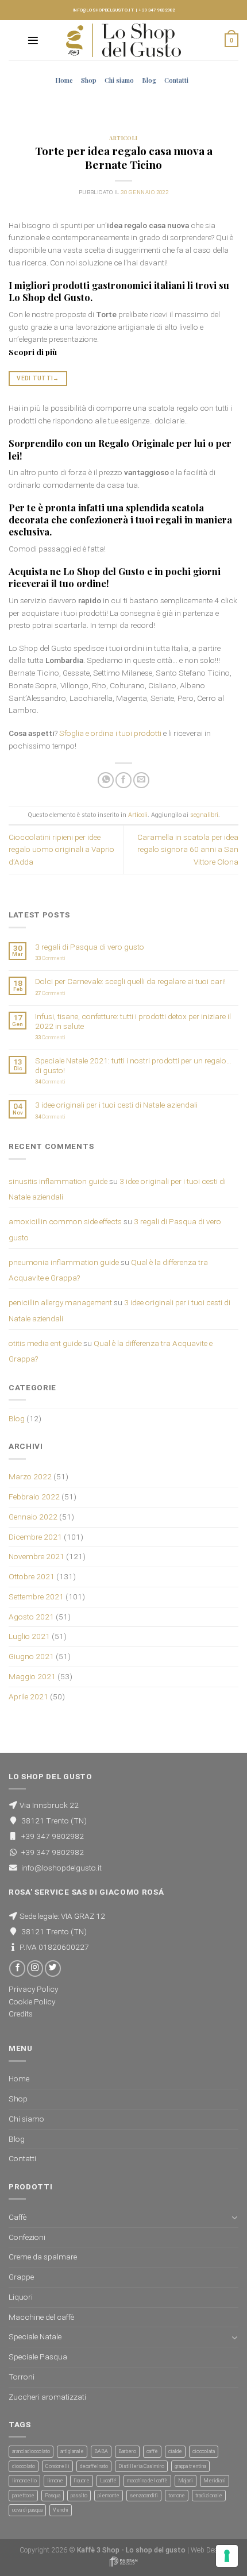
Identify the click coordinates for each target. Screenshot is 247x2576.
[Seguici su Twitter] (53, 1968)
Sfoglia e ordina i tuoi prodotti (110, 733)
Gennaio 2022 (33, 1517)
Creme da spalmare (43, 2257)
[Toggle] (235, 2217)
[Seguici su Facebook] (17, 1968)
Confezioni (27, 2237)
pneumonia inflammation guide (64, 1262)
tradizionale (209, 2496)
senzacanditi (144, 2496)
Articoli (123, 138)
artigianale (72, 2451)
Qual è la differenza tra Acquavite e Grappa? (111, 1351)
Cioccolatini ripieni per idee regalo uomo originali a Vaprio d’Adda (61, 850)
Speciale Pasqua (38, 2357)
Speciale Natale (35, 2336)
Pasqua (53, 2496)
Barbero (127, 2451)
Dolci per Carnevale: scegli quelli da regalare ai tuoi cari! (130, 981)
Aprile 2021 (28, 1696)
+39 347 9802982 (157, 10)
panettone (23, 2496)
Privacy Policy (33, 1989)
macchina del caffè (147, 2481)
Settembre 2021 (36, 1596)
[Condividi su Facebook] (123, 780)
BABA (101, 2451)
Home (64, 80)
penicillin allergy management (60, 1302)
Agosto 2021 (31, 1617)
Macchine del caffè (41, 2317)
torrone (177, 2496)
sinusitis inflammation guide (58, 1181)
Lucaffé (108, 2481)
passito (79, 2496)
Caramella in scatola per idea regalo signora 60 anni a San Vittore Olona (188, 850)
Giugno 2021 (31, 1656)
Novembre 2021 (36, 1556)
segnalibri (204, 815)
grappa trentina (190, 2466)
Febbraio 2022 (34, 1497)
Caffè (18, 2217)
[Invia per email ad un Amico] (141, 780)
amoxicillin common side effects (65, 1221)
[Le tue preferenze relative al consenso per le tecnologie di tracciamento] (227, 2556)
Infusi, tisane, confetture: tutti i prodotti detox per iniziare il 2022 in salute (133, 1021)
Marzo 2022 (30, 1476)
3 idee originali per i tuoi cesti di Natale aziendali (116, 1105)
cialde (175, 2451)
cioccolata (204, 2451)
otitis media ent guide (45, 1343)
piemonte (109, 2496)
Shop (89, 80)
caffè (152, 2451)
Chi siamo (119, 80)
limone (55, 2481)
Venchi (61, 2510)
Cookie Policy (32, 2002)
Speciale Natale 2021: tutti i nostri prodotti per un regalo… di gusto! (133, 1065)
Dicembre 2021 (35, 1537)
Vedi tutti (38, 378)
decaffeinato (94, 2466)
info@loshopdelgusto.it (103, 10)
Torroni (22, 2377)
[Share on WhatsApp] (106, 780)
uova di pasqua (27, 2510)
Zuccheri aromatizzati (47, 2397)
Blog (149, 80)
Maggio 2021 (32, 1676)
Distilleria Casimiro (141, 2466)
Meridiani (215, 2481)
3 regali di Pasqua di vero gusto (90, 947)
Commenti (50, 958)
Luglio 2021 (29, 1636)
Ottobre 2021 (32, 1576)
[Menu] (33, 41)
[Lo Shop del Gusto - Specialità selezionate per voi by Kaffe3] (123, 40)
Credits (21, 2014)
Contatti (176, 80)
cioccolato (24, 2466)
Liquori (21, 2297)
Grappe (21, 2277)
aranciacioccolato (31, 2451)
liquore (82, 2481)
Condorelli (57, 2466)
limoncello (24, 2481)
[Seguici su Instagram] (35, 1968)
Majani (186, 2481)
